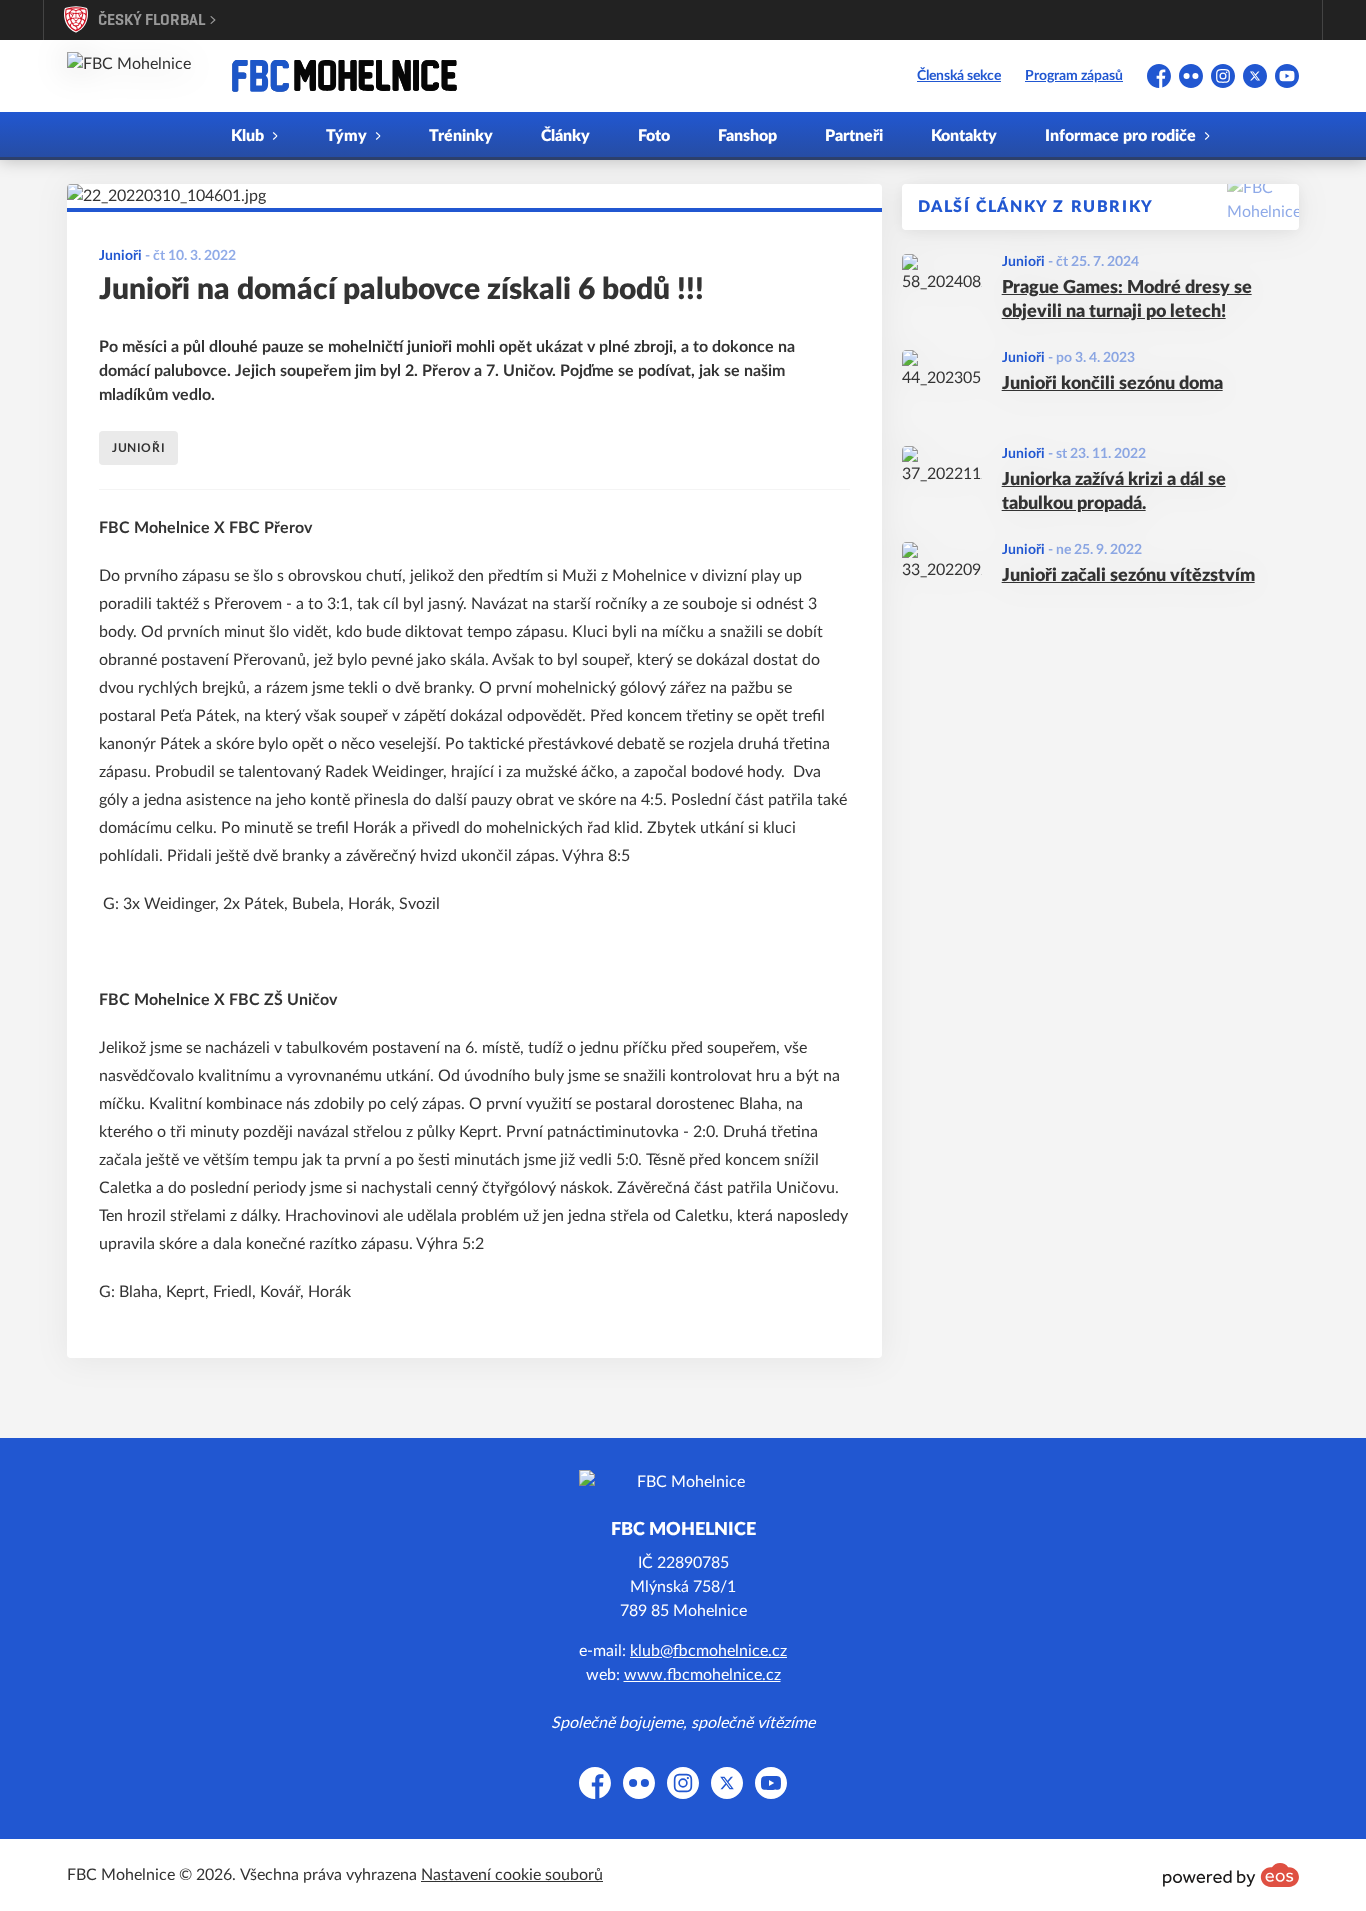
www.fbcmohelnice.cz (702, 1675)
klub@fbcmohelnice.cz (708, 1651)
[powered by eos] (1231, 1875)
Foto (654, 136)
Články (565, 136)
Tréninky (461, 136)
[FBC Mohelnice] (344, 76)
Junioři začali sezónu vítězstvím (1128, 576)
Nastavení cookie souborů (512, 1875)
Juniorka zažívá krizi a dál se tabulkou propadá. (1114, 492)
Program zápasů (1074, 76)
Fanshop (747, 136)
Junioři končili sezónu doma (1112, 384)
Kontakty (964, 136)
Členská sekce (959, 76)
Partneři (854, 136)
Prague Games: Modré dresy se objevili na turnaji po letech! (1127, 300)
